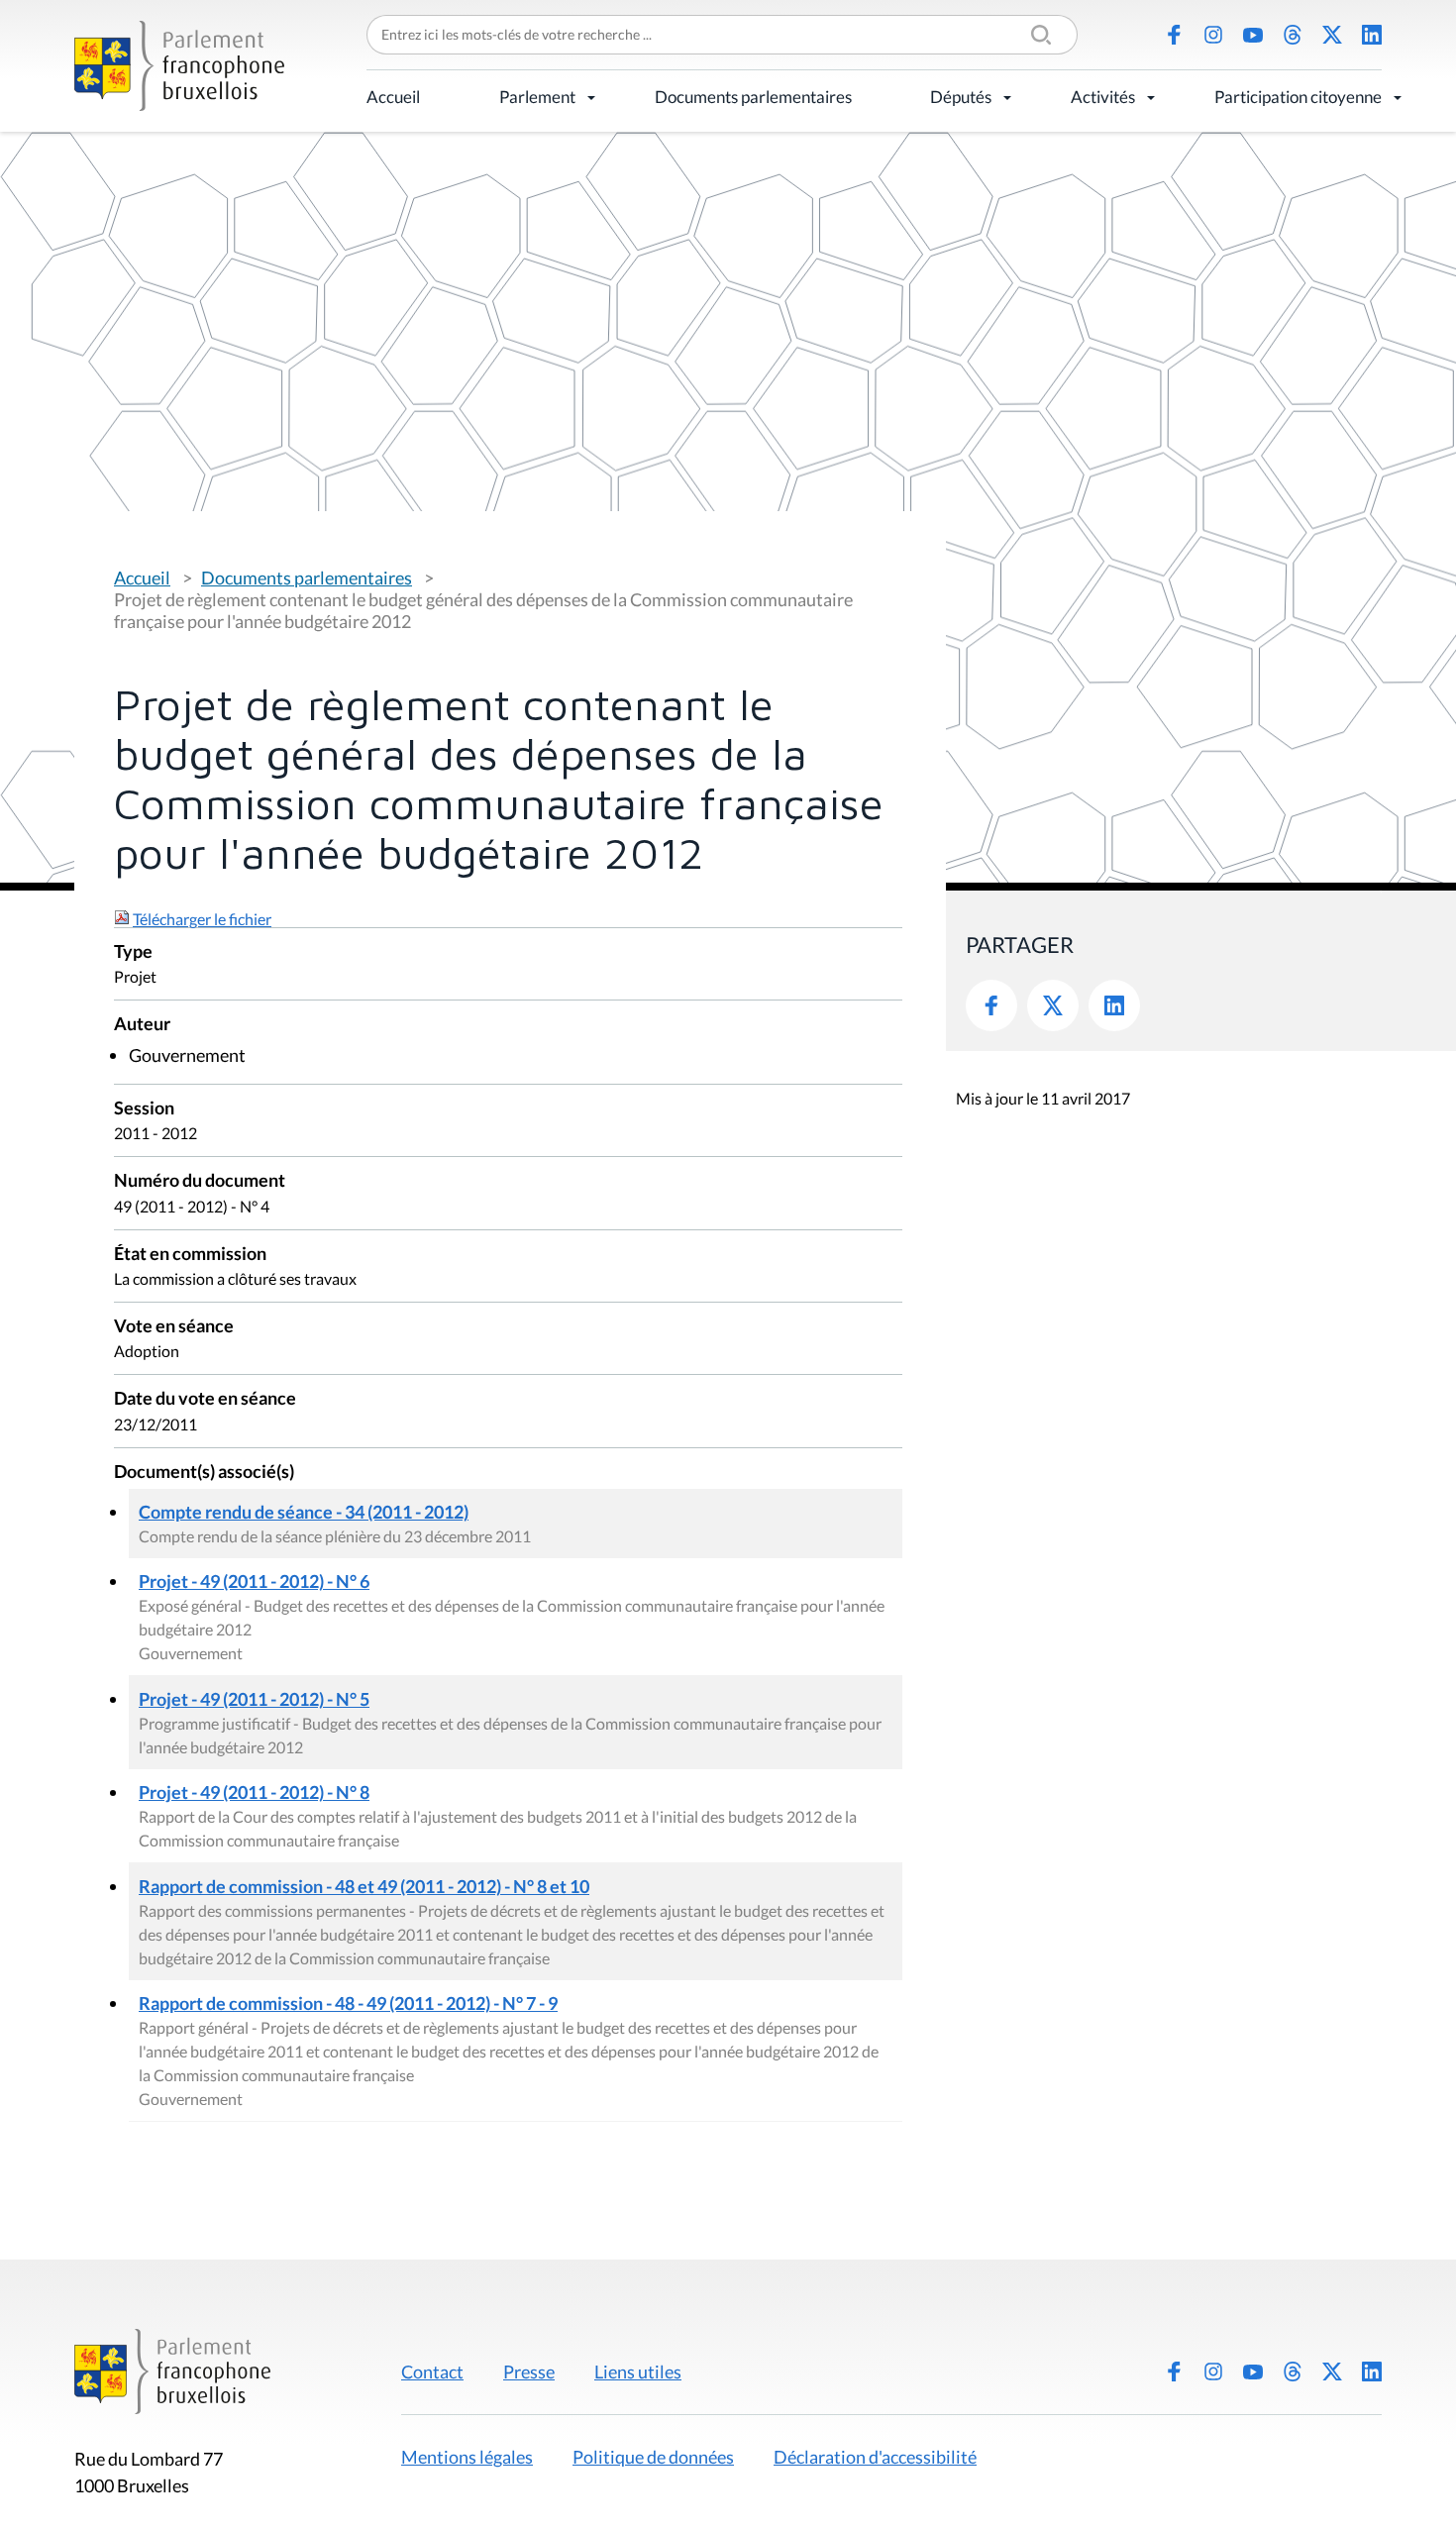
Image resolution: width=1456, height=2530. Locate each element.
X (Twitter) (1332, 35)
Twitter (1053, 1005)
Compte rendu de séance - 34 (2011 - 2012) (304, 1512)
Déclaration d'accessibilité (875, 2457)
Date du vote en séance (205, 1399)
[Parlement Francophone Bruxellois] (179, 66)
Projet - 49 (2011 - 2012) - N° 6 (254, 1581)
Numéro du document (200, 1181)
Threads (1293, 35)
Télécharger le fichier (202, 919)
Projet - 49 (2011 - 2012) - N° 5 (254, 1699)
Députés (961, 97)
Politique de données (653, 2457)
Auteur (142, 1025)
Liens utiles (638, 2372)
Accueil (393, 97)
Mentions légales (467, 2457)
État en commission (190, 1255)
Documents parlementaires (753, 97)
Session (144, 1109)
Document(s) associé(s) (204, 1473)
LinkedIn (1372, 35)
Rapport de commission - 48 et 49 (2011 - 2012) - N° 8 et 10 (364, 1886)
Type (133, 952)
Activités (1103, 97)
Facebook (1174, 35)
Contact (432, 2372)
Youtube (1253, 35)
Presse (529, 2372)
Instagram (1213, 35)
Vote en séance (174, 1327)
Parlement (537, 97)
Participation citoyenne (1298, 97)
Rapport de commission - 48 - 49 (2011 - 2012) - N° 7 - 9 (348, 2003)
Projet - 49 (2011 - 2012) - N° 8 (254, 1792)
